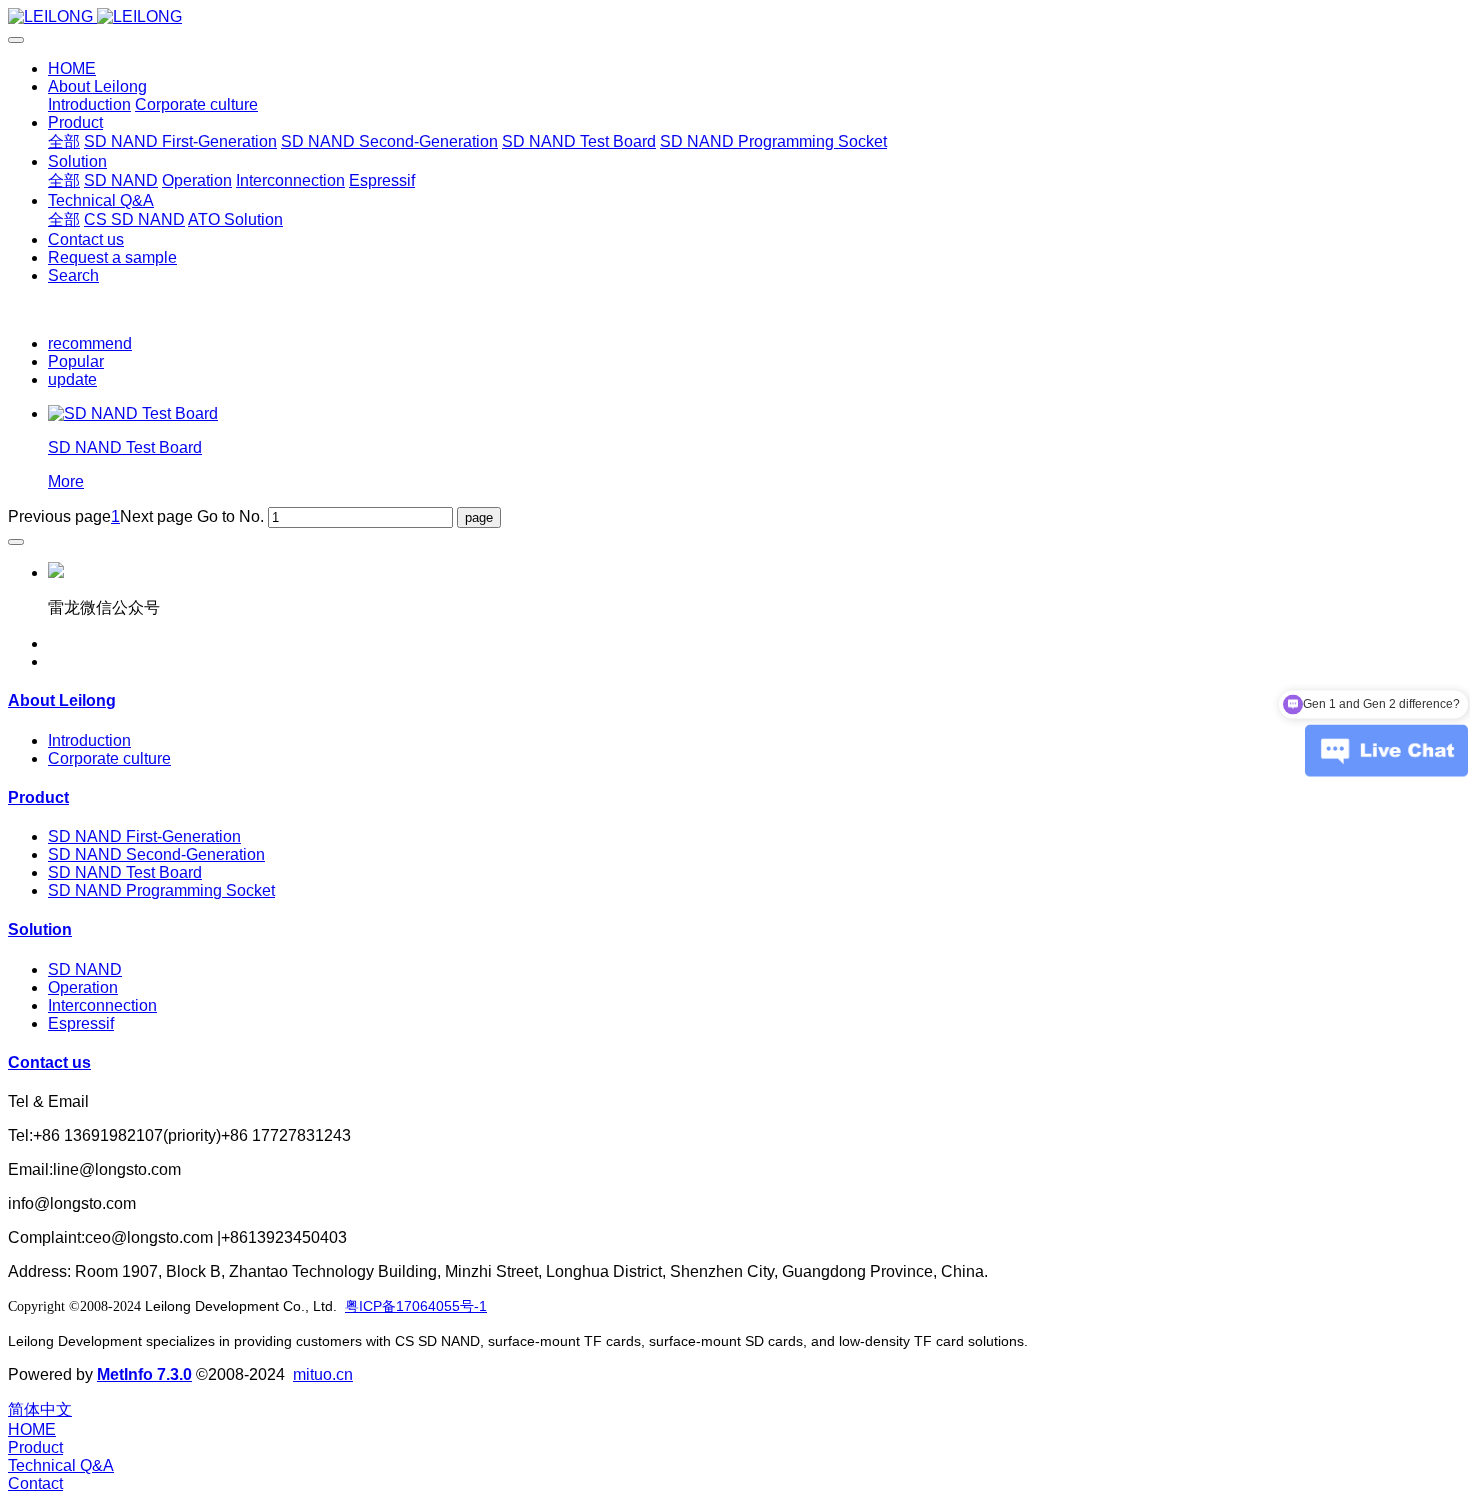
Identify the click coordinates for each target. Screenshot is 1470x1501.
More (66, 481)
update (72, 379)
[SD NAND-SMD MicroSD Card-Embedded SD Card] (735, 17)
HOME (72, 68)
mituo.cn (323, 1374)
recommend (90, 343)
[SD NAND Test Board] (133, 413)
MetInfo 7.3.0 (144, 1374)
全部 (64, 141)
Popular (76, 361)
